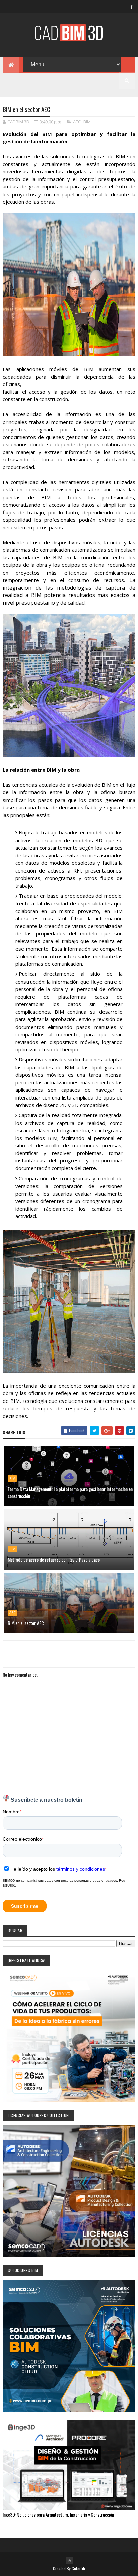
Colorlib (78, 2568)
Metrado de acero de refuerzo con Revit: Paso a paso (54, 1559)
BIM (87, 122)
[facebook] (132, 7)
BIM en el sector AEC (26, 1623)
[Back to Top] (70, 2560)
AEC (77, 122)
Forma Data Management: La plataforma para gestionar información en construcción (70, 1492)
